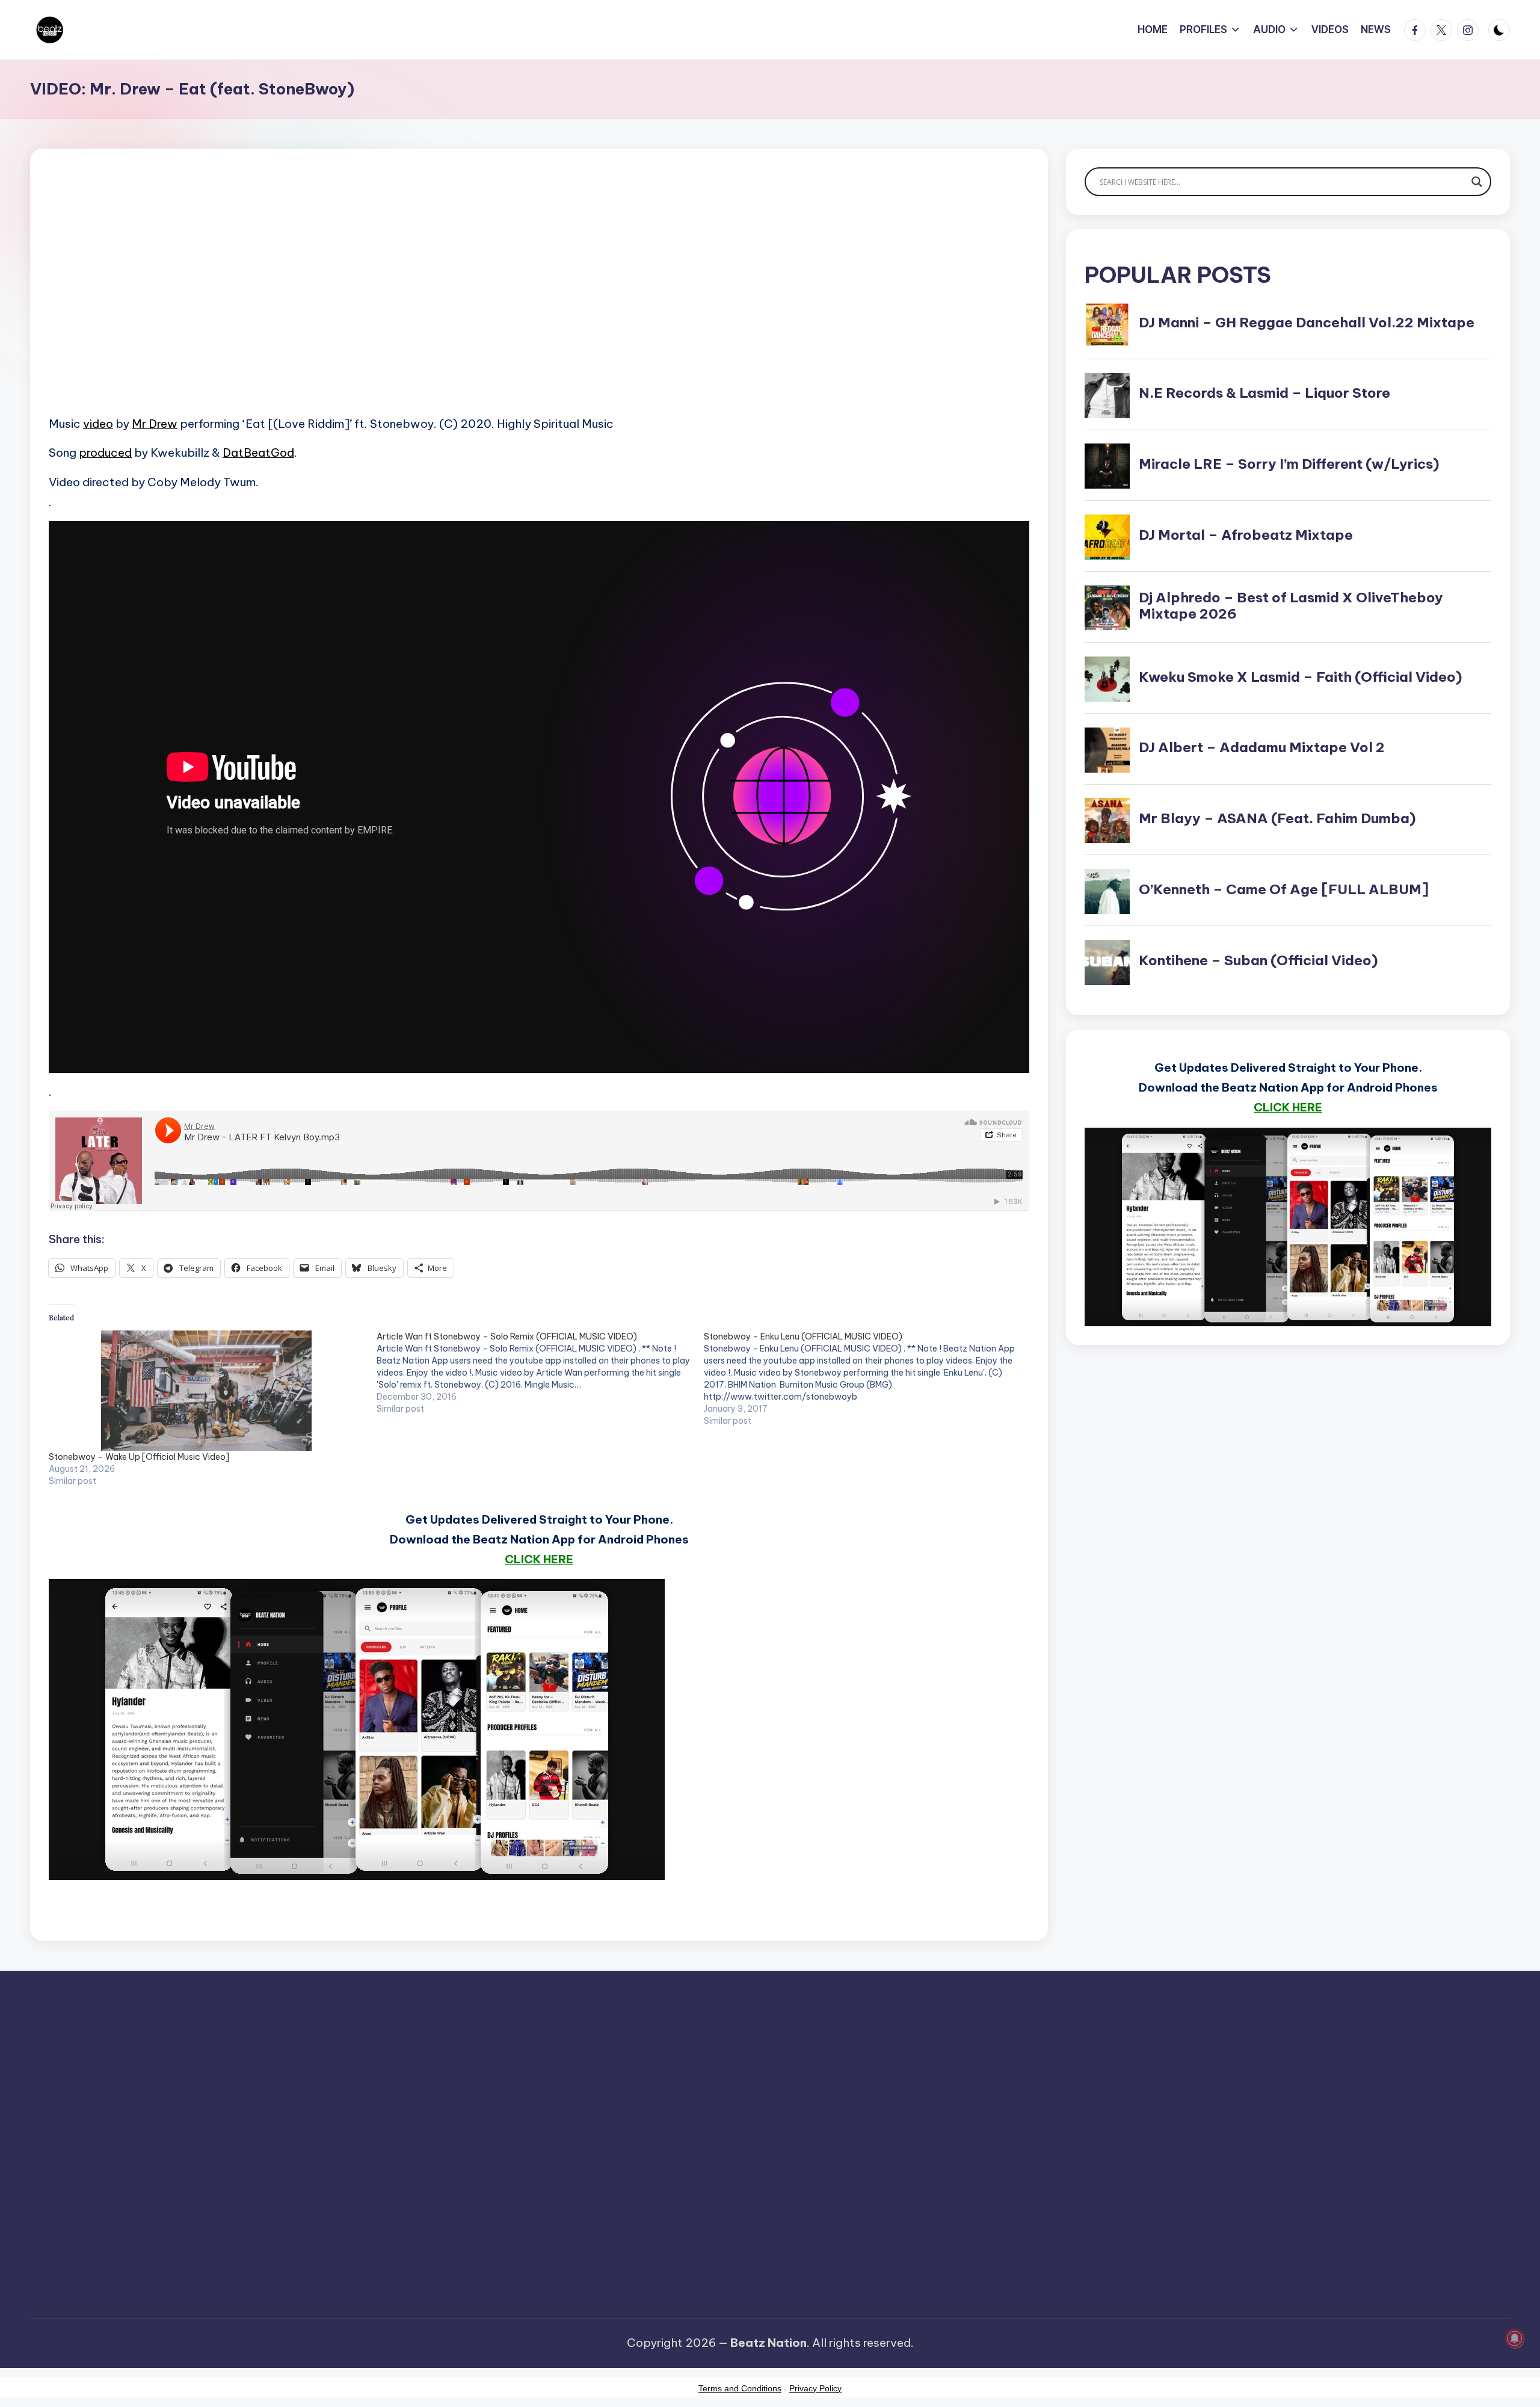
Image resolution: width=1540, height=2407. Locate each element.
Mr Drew (155, 424)
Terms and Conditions (740, 2388)
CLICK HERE (539, 1559)
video (98, 424)
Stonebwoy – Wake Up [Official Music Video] (139, 1457)
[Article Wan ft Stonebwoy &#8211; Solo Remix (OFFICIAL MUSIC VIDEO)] (541, 1373)
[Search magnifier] (1477, 182)
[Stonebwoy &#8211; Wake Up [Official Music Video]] (207, 1391)
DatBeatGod (258, 453)
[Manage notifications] (1515, 2338)
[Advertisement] (410, 301)
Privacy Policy (815, 2388)
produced (105, 453)
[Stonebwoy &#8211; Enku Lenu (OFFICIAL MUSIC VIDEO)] (868, 1379)
